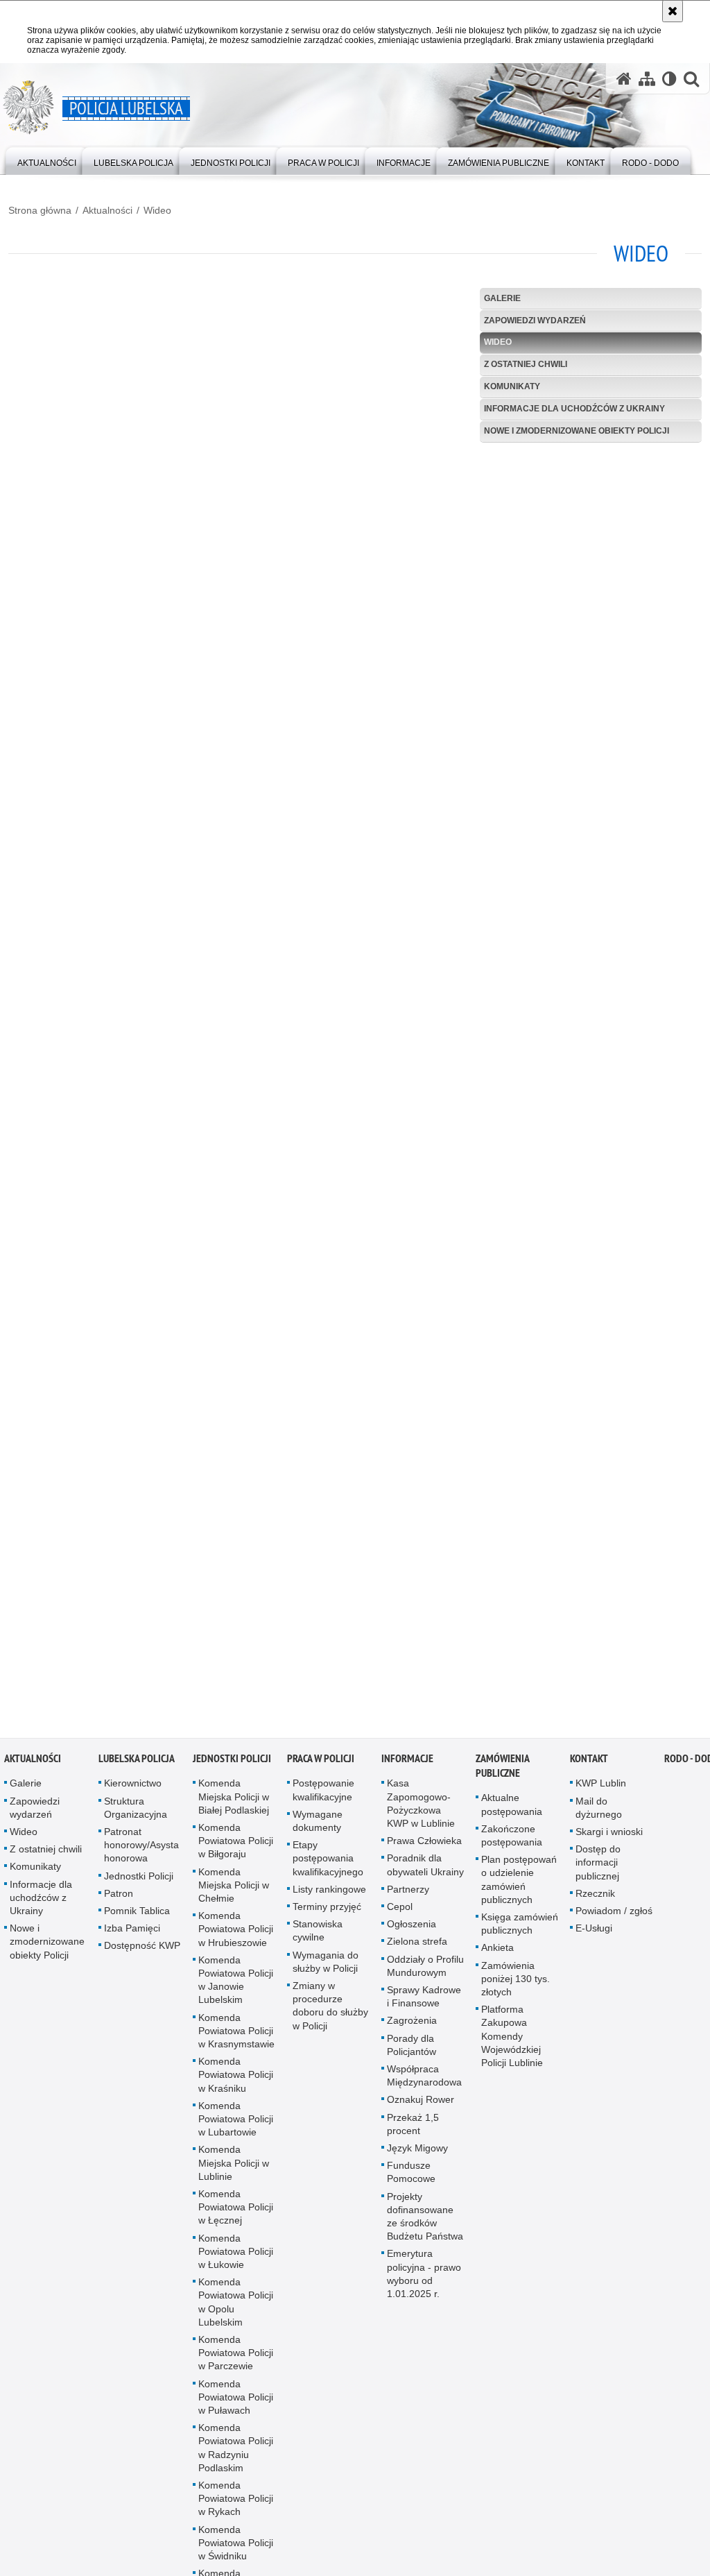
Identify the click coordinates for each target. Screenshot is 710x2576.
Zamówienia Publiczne (502, 1770)
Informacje (407, 1763)
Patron (119, 1897)
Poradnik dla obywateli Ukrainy (425, 1869)
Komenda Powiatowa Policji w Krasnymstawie (236, 2034)
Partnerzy (408, 1893)
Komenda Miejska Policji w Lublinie (234, 2167)
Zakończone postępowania (512, 1839)
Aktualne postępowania (512, 1808)
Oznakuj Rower (421, 2104)
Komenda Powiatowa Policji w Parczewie (236, 2357)
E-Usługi (594, 1932)
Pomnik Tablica (137, 1914)
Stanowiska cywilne (318, 1935)
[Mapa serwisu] (647, 79)
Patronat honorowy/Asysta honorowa (141, 1848)
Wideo (157, 210)
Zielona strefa (417, 1945)
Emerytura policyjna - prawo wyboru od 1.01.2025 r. (424, 2278)
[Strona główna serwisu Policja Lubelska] (624, 79)
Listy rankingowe (329, 1893)
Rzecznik (595, 1897)
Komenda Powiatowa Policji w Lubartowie (236, 2122)
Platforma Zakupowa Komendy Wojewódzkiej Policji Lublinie (512, 2040)
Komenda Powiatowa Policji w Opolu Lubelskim (236, 2306)
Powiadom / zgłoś (614, 1914)
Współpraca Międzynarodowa (424, 2079)
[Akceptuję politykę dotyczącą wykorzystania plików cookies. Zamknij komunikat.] (673, 11)
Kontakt (589, 1763)
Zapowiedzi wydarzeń (535, 321)
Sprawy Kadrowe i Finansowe (424, 2000)
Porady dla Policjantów (412, 2048)
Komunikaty (512, 386)
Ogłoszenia (412, 1928)
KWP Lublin (601, 1787)
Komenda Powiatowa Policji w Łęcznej (236, 2210)
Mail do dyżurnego (599, 1811)
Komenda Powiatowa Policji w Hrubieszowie (236, 1933)
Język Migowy (417, 2151)
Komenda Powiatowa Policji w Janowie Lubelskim (236, 1984)
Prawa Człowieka (424, 1845)
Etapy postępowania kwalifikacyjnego (328, 1862)
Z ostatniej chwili (526, 364)
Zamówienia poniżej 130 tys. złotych (516, 1982)
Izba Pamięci (132, 1932)
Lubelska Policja (137, 1763)
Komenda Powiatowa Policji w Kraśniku (236, 2079)
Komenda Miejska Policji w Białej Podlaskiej (234, 1800)
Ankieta (497, 1952)
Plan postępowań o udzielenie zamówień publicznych (519, 1884)
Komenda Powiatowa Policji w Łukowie (236, 2255)
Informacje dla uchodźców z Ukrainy (574, 409)
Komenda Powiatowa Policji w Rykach (236, 2502)
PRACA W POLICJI (321, 1763)
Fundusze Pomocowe (411, 2176)
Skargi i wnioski (609, 1835)
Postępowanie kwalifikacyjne (323, 1794)
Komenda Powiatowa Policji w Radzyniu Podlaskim (236, 2452)
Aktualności (107, 210)
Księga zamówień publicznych (520, 1927)
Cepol (400, 1910)
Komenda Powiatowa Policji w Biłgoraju (236, 1844)
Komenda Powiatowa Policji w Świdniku (236, 2546)
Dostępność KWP (142, 1950)
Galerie (502, 298)
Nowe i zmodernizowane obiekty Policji (577, 431)
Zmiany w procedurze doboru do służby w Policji (330, 2009)
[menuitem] (47, 160)
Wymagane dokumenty (318, 1824)
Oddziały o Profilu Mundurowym (425, 1969)
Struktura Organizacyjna (136, 1811)
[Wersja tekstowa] (669, 79)
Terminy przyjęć (327, 1910)
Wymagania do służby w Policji (326, 1965)
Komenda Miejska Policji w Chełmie (234, 1888)
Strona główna (40, 210)
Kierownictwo (133, 1787)
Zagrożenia (412, 2024)
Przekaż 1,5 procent (413, 2127)
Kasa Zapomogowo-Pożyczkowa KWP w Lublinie (421, 1807)
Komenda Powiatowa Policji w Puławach (236, 2400)
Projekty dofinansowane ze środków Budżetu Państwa (425, 2220)
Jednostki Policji (139, 1879)
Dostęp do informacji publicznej (598, 1866)
